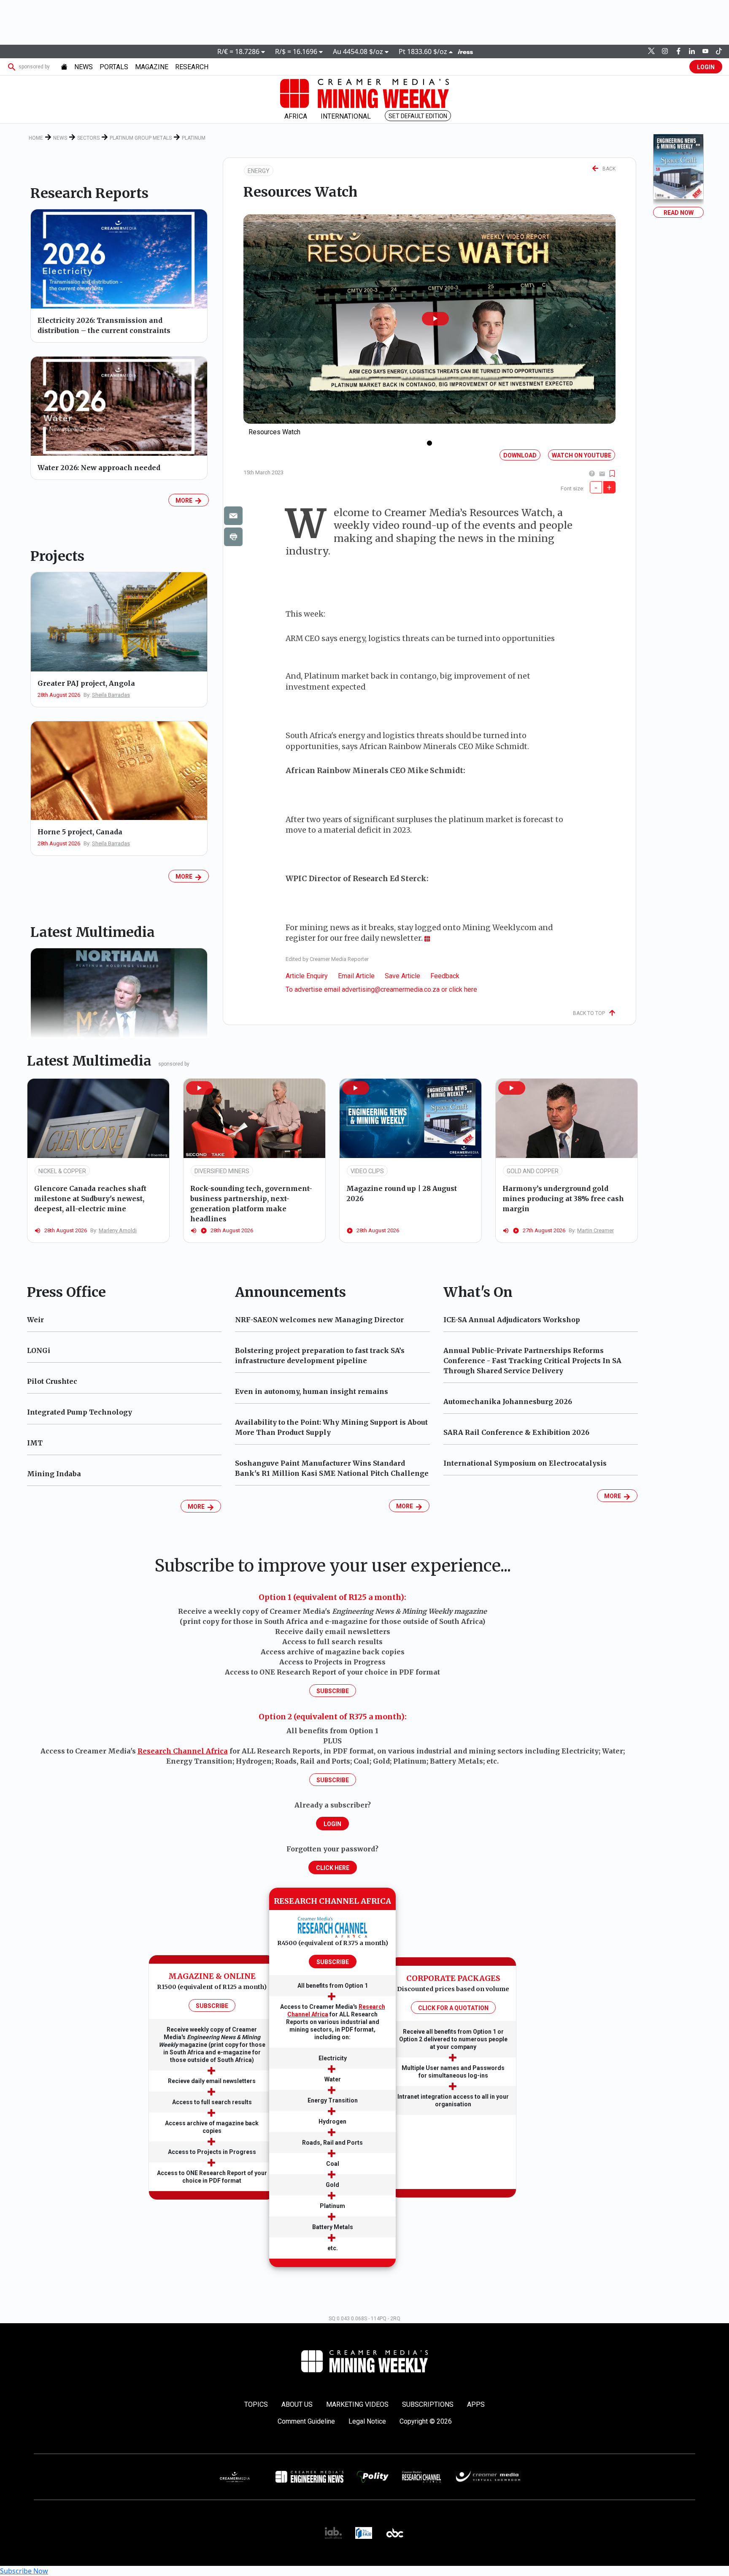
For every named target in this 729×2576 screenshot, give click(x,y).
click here (463, 989)
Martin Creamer (595, 1230)
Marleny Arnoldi (118, 1230)
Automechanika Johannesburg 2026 (508, 1402)
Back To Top (591, 1013)
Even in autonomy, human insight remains (312, 1391)
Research (192, 67)
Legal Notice (367, 2421)
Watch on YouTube (582, 455)
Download (520, 455)
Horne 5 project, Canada (80, 832)
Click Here (333, 1868)
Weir (35, 1320)
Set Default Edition (418, 116)
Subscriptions (428, 2404)
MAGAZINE (152, 67)
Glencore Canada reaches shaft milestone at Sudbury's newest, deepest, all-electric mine (90, 1199)
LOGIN (706, 67)
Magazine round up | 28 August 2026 (402, 1193)
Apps (476, 2404)
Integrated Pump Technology (80, 1412)
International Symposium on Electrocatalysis (525, 1463)
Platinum (194, 138)
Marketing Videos (357, 2404)
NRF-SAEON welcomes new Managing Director (319, 1320)
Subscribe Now (24, 2571)
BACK (607, 169)
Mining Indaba (54, 1474)
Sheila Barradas (111, 695)
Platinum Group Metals (141, 138)
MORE (185, 501)
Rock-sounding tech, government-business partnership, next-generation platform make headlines (251, 1204)
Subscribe (333, 1691)
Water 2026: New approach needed (99, 468)
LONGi (39, 1350)
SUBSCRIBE (212, 2006)
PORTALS (114, 67)
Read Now (679, 213)
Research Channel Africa (183, 1751)
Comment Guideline (306, 2421)
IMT (35, 1443)
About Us (297, 2404)
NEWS (84, 67)
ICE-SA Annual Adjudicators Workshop (512, 1320)
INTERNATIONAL (346, 116)
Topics (256, 2404)
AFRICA (296, 116)
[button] (435, 319)
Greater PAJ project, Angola (86, 683)
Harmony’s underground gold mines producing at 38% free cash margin (563, 1199)
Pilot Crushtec (52, 1381)
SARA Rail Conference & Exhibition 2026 (516, 1432)
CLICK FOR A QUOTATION (453, 2008)
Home (36, 138)
